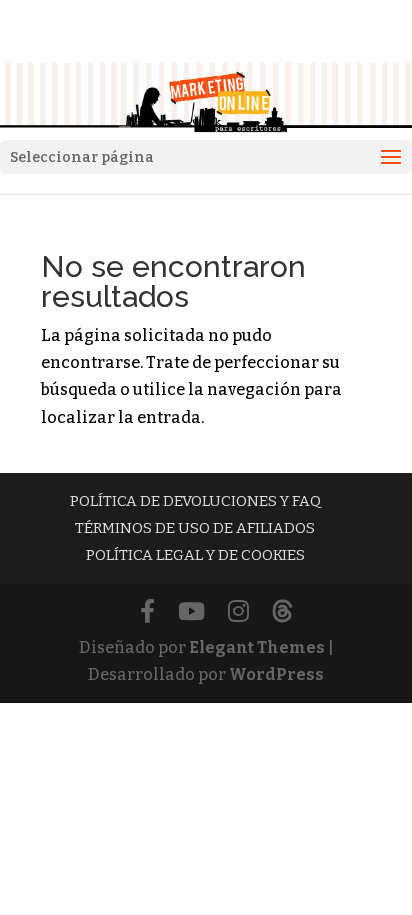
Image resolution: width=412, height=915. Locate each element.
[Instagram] (238, 612)
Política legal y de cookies (195, 555)
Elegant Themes (257, 647)
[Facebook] (147, 612)
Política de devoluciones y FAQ (195, 501)
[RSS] (282, 612)
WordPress (276, 674)
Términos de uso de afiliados (195, 528)
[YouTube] (191, 612)
